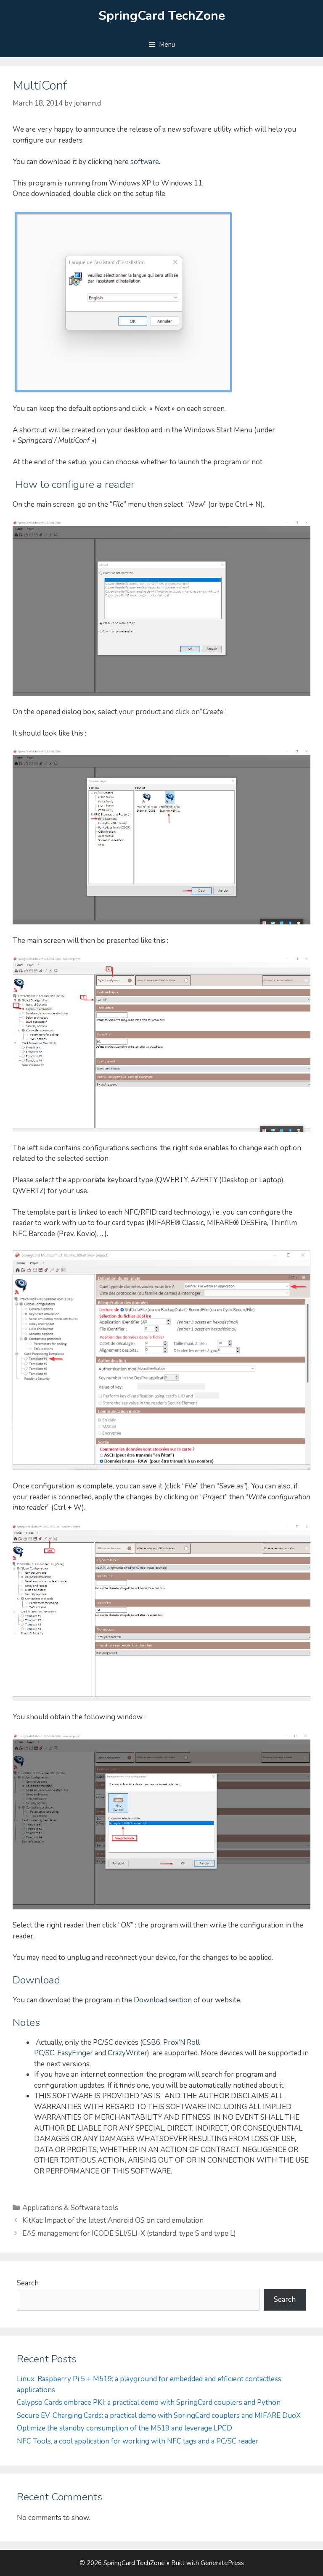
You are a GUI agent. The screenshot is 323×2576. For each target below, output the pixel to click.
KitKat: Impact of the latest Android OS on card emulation (113, 2220)
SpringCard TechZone (162, 16)
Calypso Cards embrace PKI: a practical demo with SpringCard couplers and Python (149, 2403)
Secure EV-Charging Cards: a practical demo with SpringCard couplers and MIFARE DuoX (159, 2416)
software (145, 162)
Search (28, 2283)
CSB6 (151, 2043)
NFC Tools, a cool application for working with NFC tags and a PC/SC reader (138, 2441)
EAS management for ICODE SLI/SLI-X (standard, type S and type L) (129, 2233)
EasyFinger (75, 2053)
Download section (163, 2000)
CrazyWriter (127, 2053)
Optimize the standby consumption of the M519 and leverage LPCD (124, 2428)
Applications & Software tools (70, 2208)
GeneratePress (222, 2563)
